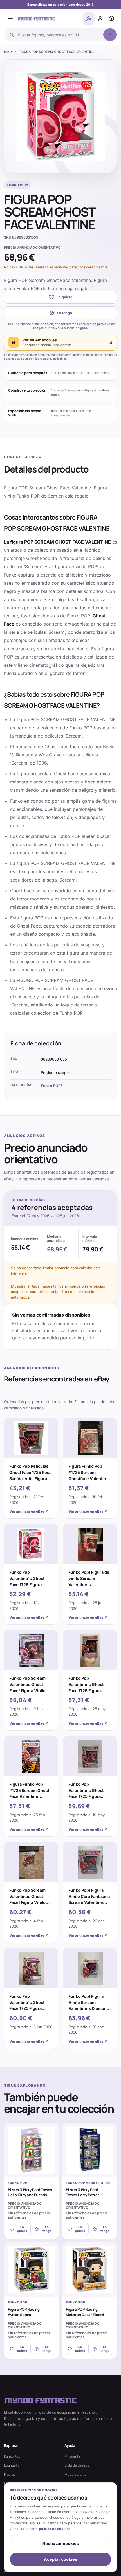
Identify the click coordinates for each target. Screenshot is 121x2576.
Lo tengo (64, 313)
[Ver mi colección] (111, 19)
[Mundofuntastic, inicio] (36, 19)
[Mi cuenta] (100, 19)
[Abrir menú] (10, 19)
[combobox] (59, 35)
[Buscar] (110, 35)
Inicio (8, 52)
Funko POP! (51, 1086)
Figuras (10, 2475)
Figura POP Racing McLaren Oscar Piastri (85, 2312)
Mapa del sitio (75, 2475)
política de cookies (55, 2529)
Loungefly (12, 2465)
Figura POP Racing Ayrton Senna (24, 2312)
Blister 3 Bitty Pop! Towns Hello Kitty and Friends (30, 2192)
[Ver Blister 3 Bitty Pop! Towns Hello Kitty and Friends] (32, 2150)
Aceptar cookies (60, 2559)
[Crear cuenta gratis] (89, 19)
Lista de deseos (77, 2465)
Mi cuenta (72, 2456)
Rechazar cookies (61, 2544)
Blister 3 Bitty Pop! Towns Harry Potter (82, 2192)
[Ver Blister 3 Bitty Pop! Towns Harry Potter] (89, 2150)
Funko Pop (12, 2456)
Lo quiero (65, 297)
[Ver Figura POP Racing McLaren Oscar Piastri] (89, 2270)
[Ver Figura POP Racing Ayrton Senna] (32, 2270)
